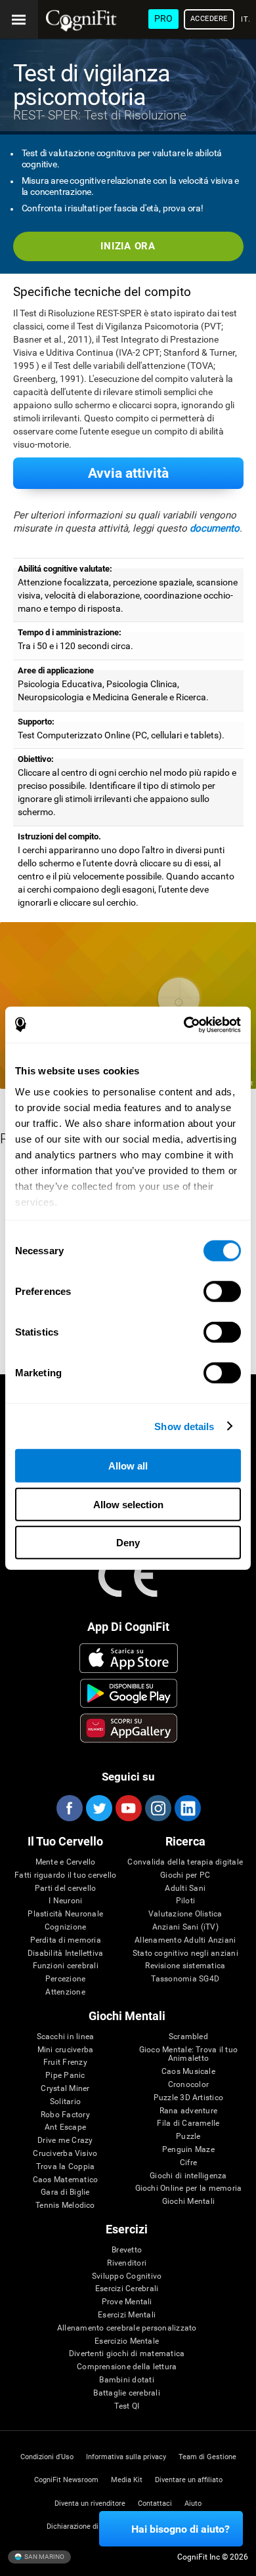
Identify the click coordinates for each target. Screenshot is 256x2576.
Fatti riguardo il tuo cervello (65, 1875)
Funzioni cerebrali (66, 1966)
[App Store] (129, 1658)
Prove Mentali (127, 2302)
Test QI (127, 2406)
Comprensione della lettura (127, 2367)
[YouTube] (128, 1808)
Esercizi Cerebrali (127, 2289)
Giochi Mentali (188, 2202)
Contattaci (155, 2503)
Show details (184, 1426)
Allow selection (128, 1504)
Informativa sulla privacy (126, 2457)
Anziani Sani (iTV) (185, 1927)
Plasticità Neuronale (65, 1914)
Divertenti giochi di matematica (127, 2354)
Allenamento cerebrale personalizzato (127, 2328)
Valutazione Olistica (185, 1914)
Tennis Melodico (65, 2206)
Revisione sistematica (185, 1966)
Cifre (188, 2163)
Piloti (185, 1901)
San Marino (44, 2556)
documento (215, 528)
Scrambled (188, 2037)
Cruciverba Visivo (65, 2154)
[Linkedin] (187, 1808)
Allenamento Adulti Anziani (185, 1940)
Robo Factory (65, 2115)
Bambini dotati (126, 2380)
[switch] (222, 1292)
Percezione (65, 1979)
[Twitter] (98, 1808)
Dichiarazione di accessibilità (95, 2526)
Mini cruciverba (66, 2050)
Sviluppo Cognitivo (127, 2276)
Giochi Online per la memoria (189, 2188)
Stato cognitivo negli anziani (185, 1953)
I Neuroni (65, 1901)
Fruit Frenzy (65, 2062)
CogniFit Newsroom (66, 2480)
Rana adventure (188, 2111)
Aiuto (193, 2503)
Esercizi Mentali (127, 2315)
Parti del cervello (65, 1889)
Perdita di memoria (66, 1940)
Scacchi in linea (66, 2037)
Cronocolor (188, 2085)
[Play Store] (129, 1693)
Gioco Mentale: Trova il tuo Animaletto (188, 2055)
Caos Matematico (66, 2180)
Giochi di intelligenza (188, 2176)
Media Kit (127, 2480)
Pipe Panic (65, 2076)
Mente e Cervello (66, 1862)
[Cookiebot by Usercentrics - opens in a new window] (184, 1024)
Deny (128, 1543)
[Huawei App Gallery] (129, 1728)
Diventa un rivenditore (90, 2503)
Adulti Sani (185, 1889)
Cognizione (65, 1927)
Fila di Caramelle (188, 2123)
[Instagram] (158, 1808)
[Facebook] (69, 1808)
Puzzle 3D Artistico (189, 2098)
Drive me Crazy (65, 2141)
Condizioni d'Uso (47, 2457)
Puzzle (188, 2137)
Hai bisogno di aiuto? (181, 2529)
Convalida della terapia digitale (185, 1862)
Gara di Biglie (65, 2192)
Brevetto (127, 2250)
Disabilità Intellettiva (66, 1953)
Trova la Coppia (66, 2167)
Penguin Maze (188, 2150)
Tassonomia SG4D (185, 1979)
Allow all (128, 1466)
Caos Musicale (188, 2072)
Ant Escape (65, 2127)
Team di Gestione (207, 2457)
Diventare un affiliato (189, 2480)
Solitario (65, 2102)
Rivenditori (127, 2263)
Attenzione (65, 1992)
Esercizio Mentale (127, 2341)
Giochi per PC (185, 1875)
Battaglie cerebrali (127, 2393)
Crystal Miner (65, 2089)
